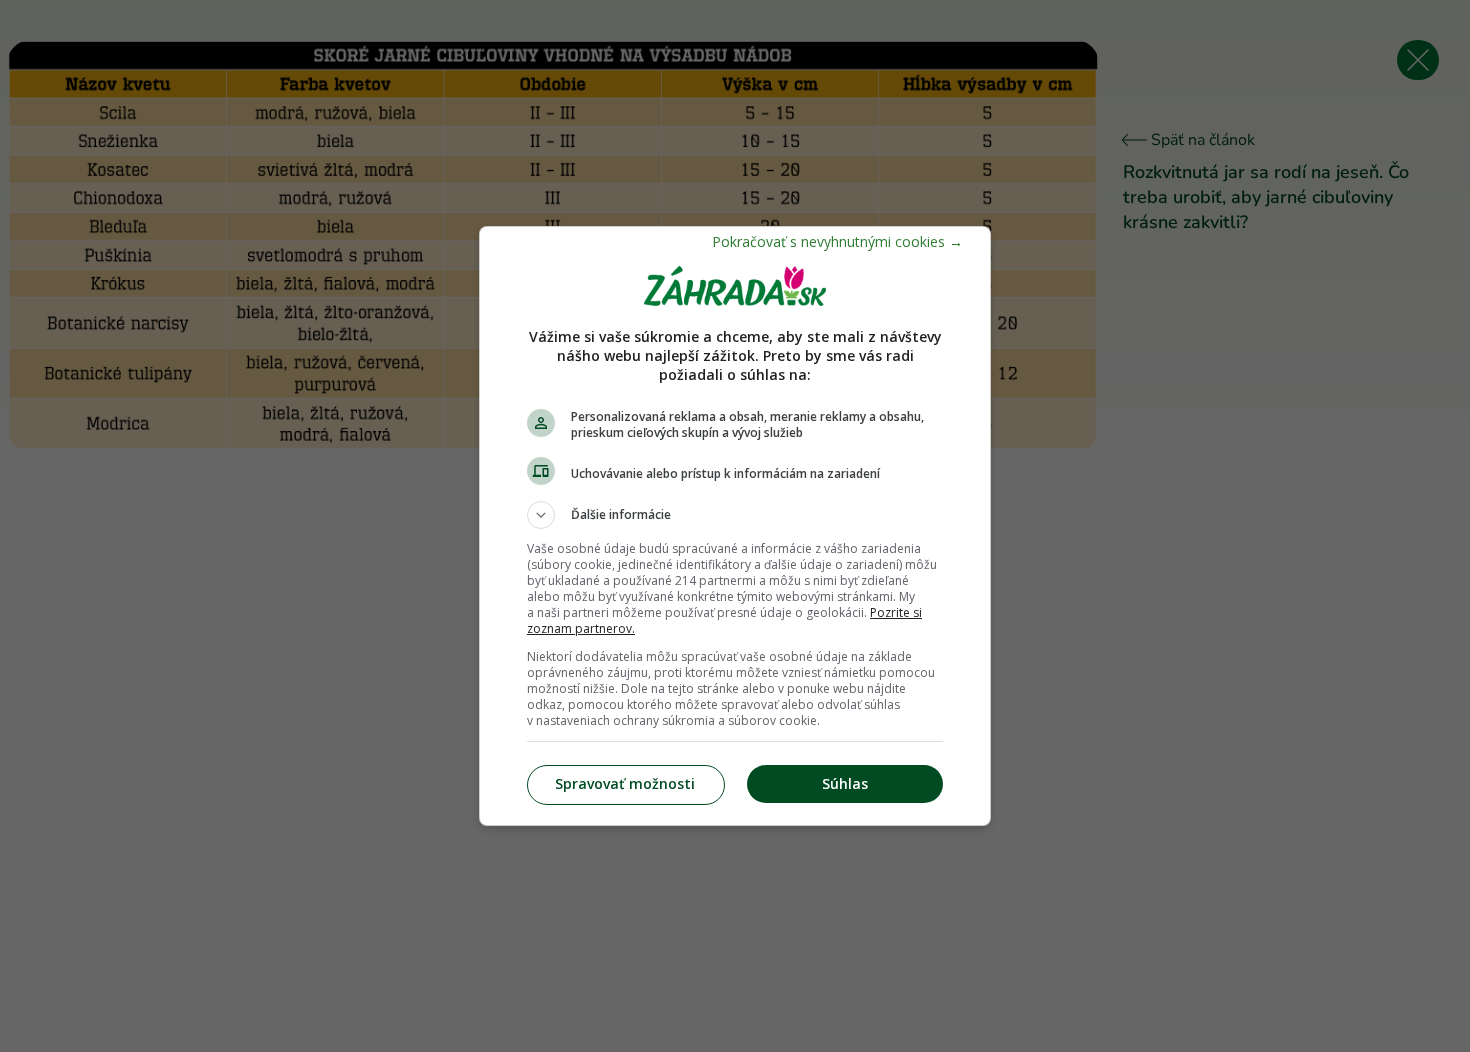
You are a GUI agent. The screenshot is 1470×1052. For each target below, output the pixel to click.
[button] (735, 515)
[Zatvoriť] (837, 241)
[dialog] (735, 526)
